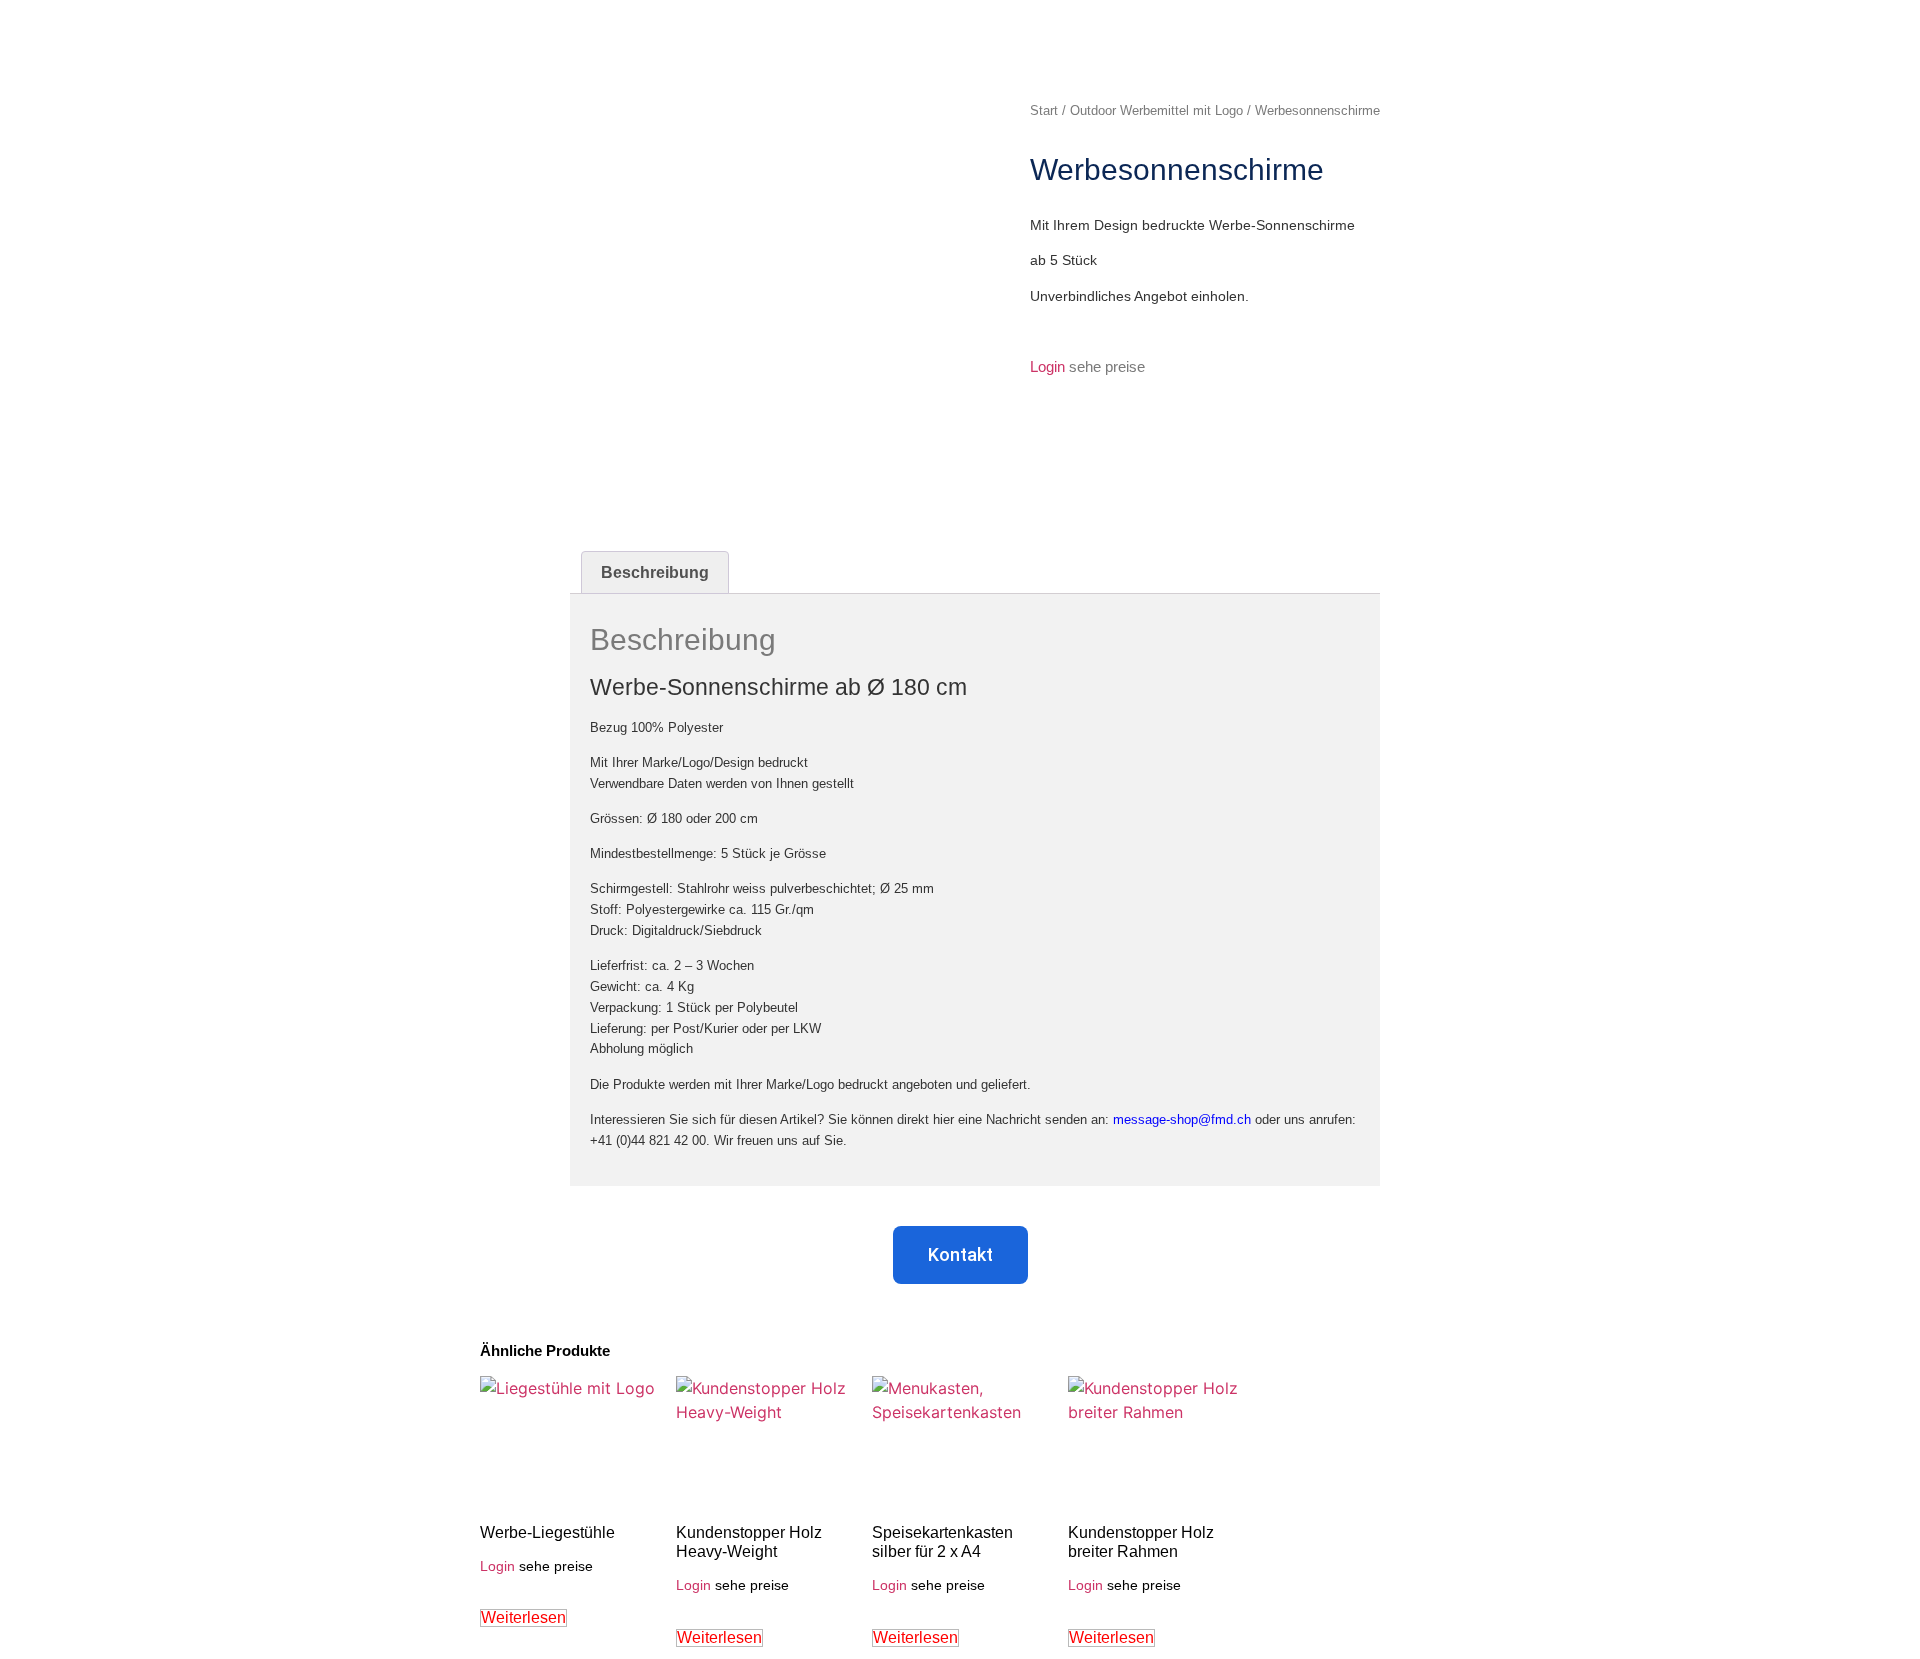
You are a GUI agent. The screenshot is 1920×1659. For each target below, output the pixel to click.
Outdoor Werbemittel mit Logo (1156, 110)
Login (1047, 366)
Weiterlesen (523, 1617)
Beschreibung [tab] (655, 572)
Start (1044, 110)
